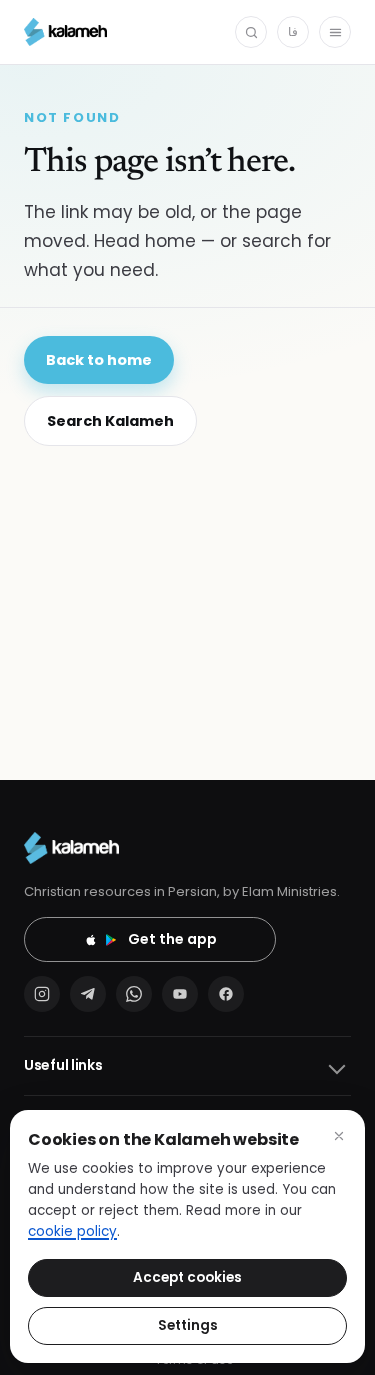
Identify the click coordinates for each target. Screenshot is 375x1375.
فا (293, 31)
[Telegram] (88, 994)
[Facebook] (226, 994)
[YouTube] (180, 994)
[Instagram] (42, 994)
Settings (188, 1325)
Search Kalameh (110, 421)
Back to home (99, 360)
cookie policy (72, 1231)
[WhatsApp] (134, 994)
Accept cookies (187, 1277)
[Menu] (335, 32)
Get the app (172, 939)
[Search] (251, 32)
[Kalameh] (65, 32)
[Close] (339, 1136)
